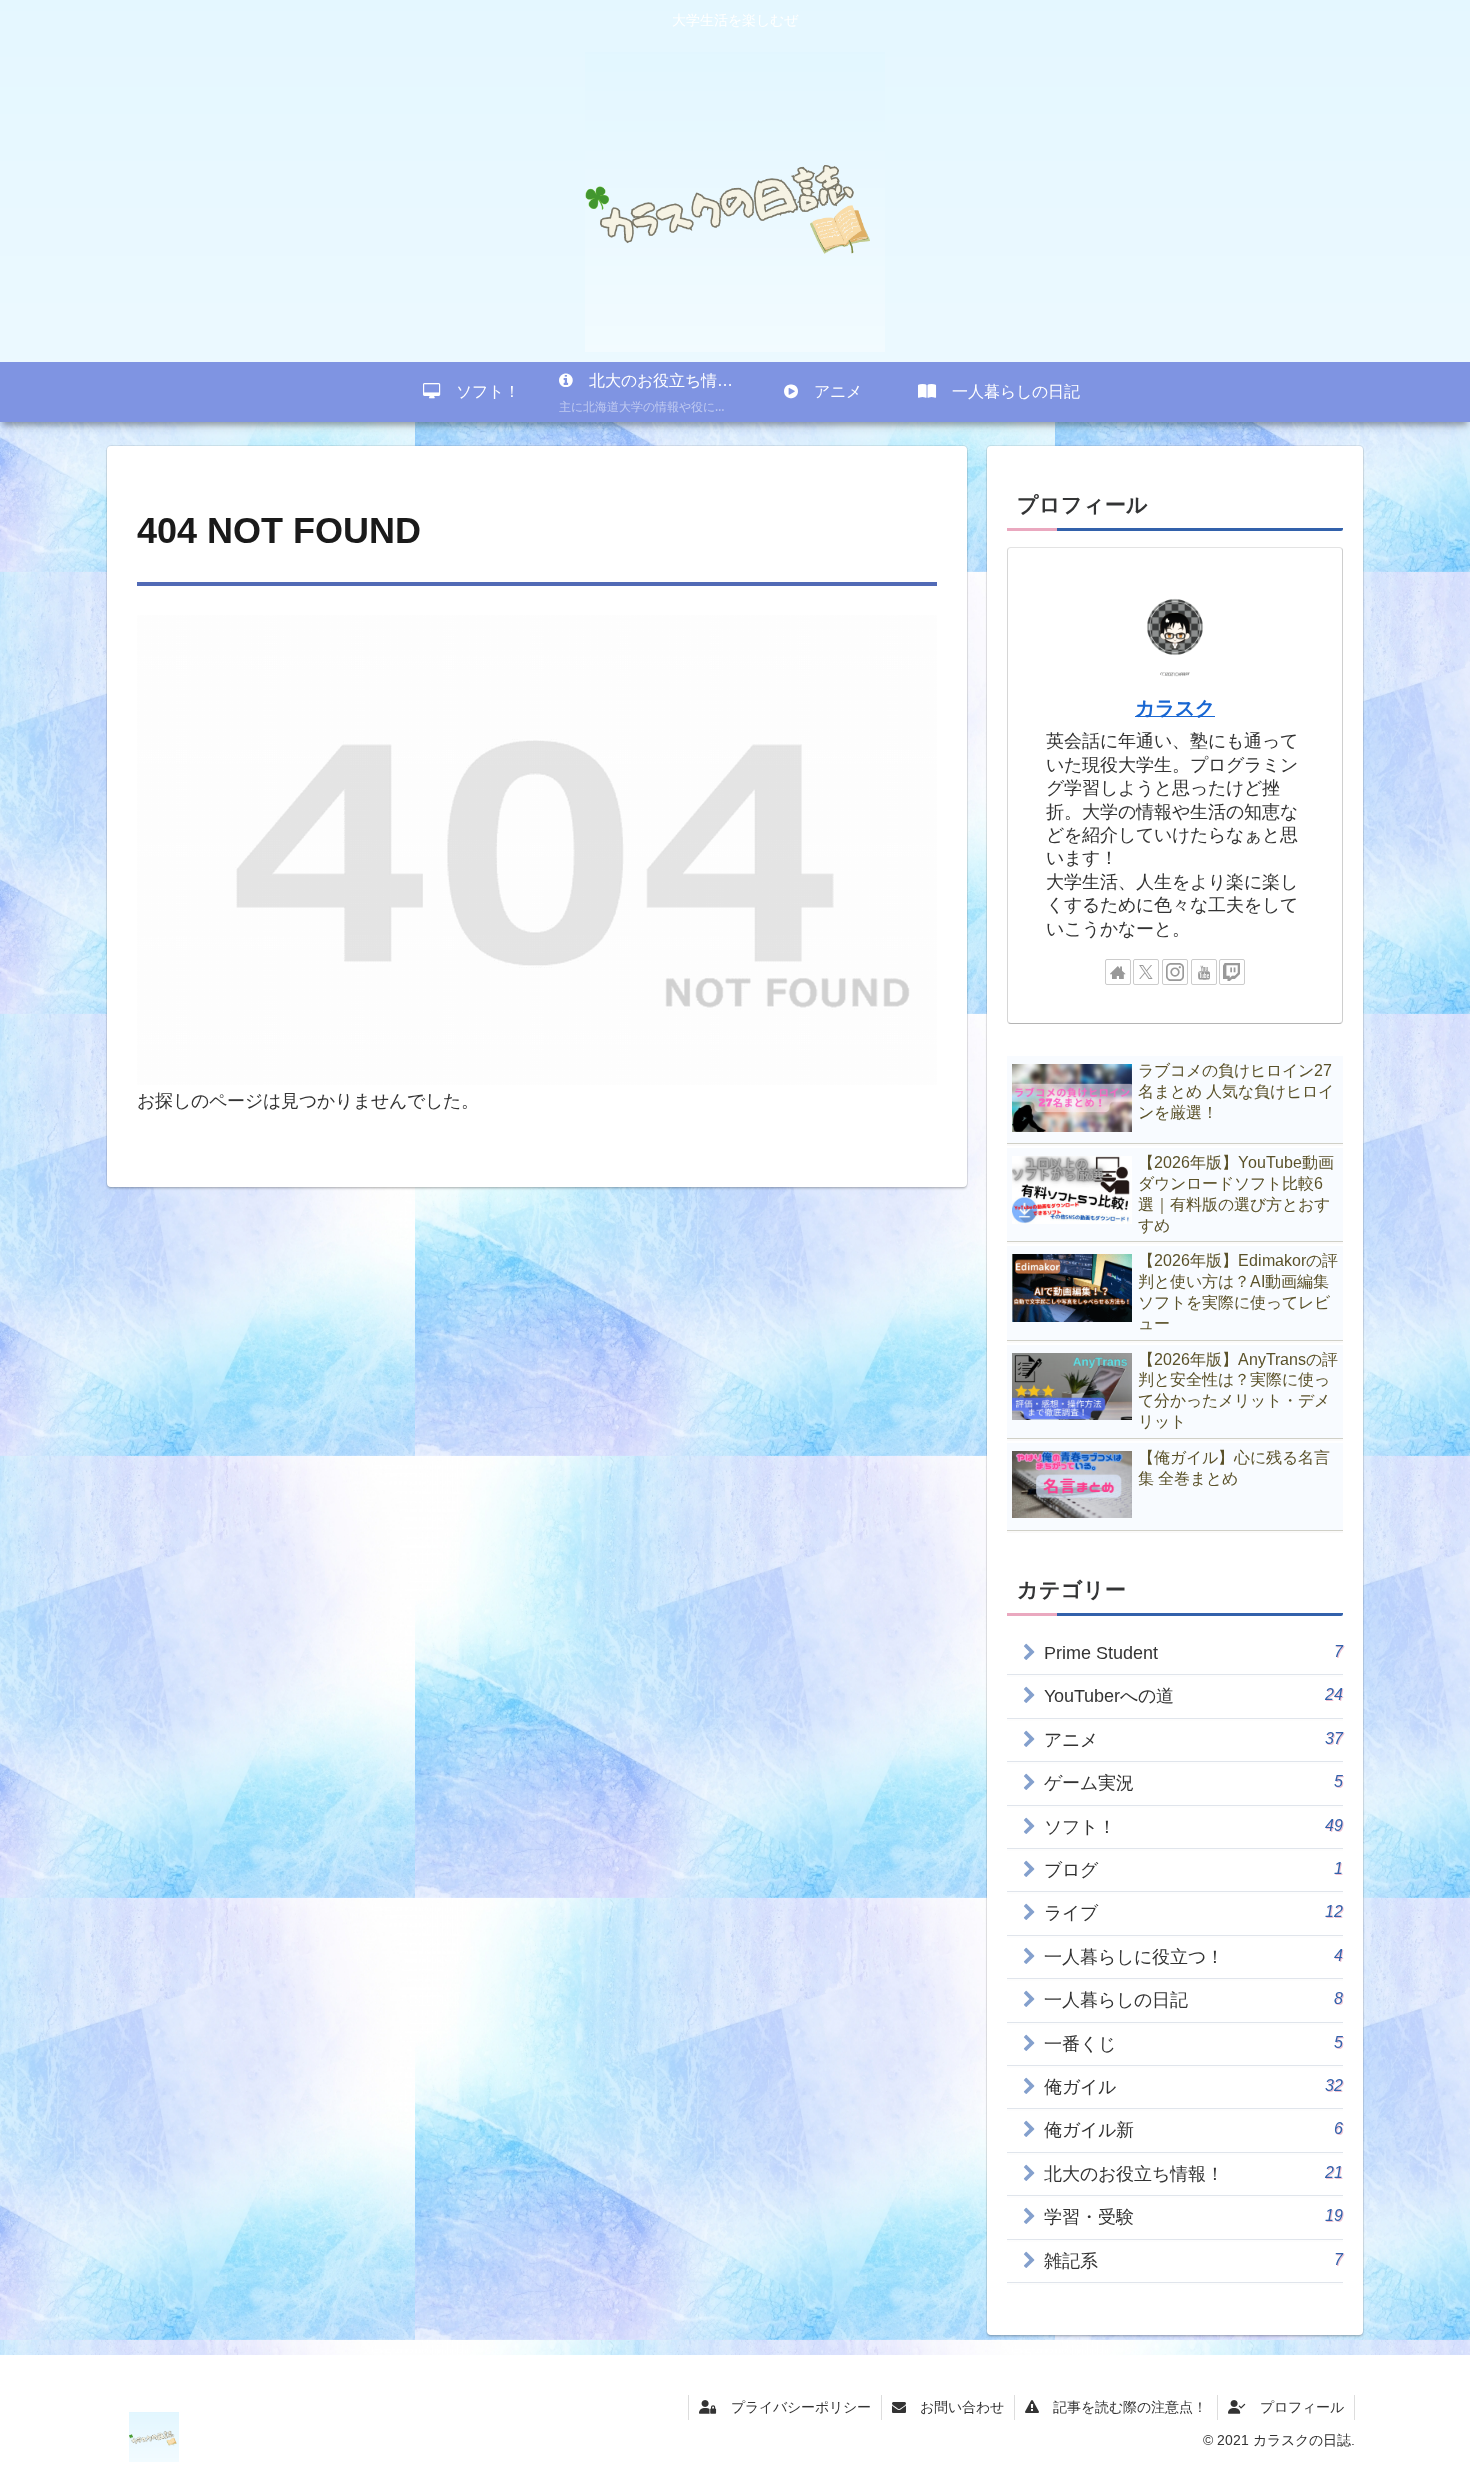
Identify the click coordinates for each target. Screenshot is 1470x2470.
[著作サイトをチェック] (1118, 972)
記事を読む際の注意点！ (1123, 2407)
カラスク (1175, 708)
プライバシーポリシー (794, 2407)
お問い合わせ (955, 2407)
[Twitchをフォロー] (1232, 972)
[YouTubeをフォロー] (1204, 972)
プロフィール (1295, 2407)
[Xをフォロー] (1146, 972)
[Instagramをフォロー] (1175, 972)
